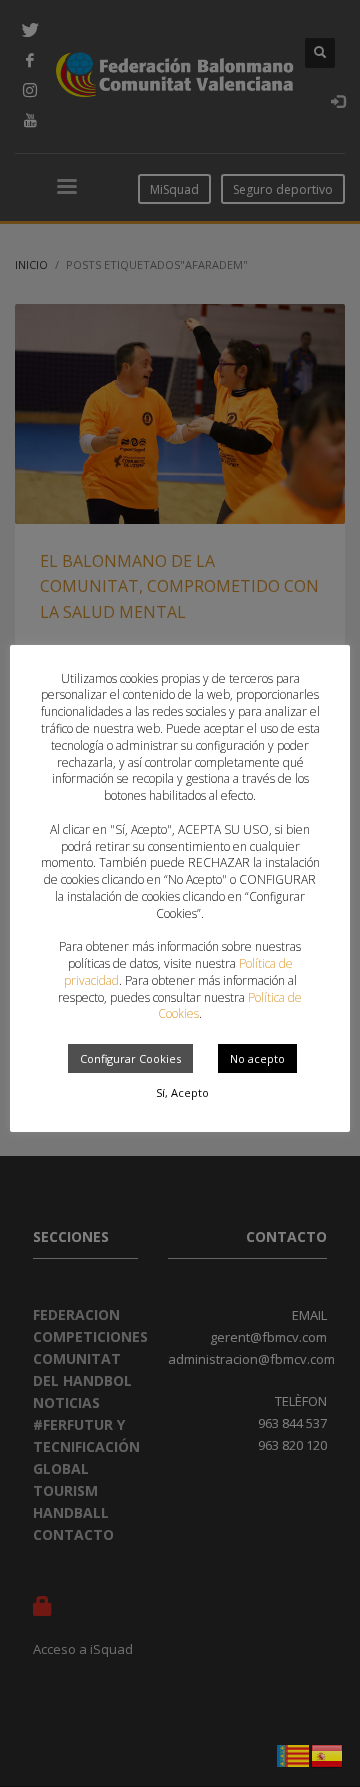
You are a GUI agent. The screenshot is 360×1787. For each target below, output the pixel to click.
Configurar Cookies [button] (130, 1058)
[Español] (328, 1754)
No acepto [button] (257, 1058)
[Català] (294, 1754)
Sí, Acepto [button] (182, 1092)
